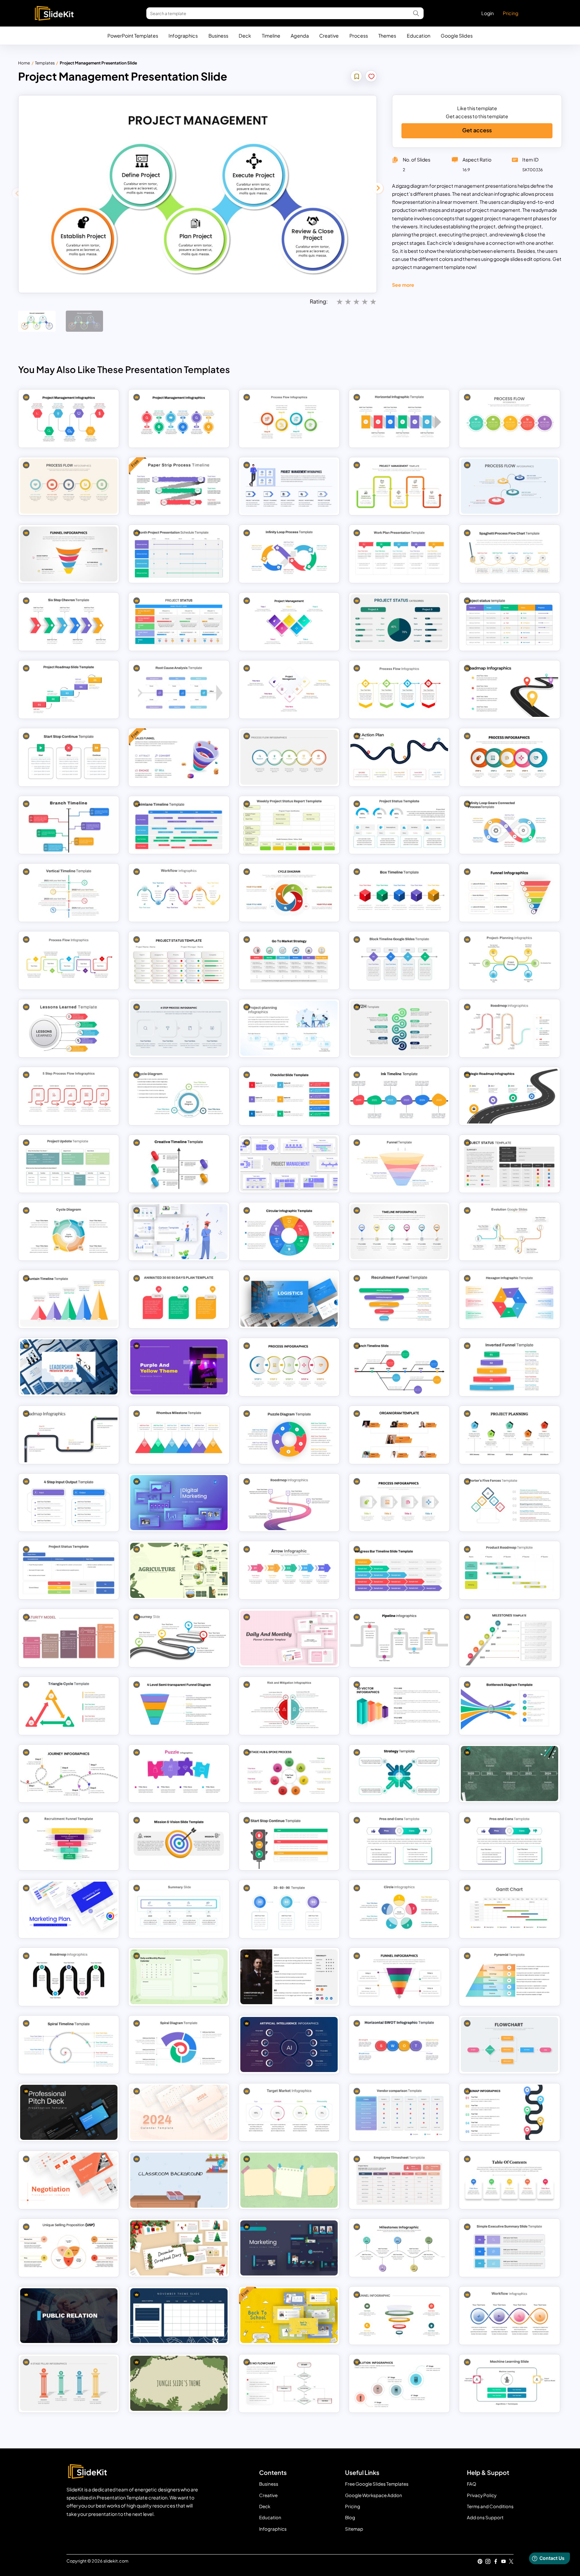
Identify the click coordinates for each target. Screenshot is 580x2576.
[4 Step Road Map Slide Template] (510, 689)
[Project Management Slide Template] (289, 486)
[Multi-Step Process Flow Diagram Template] (179, 1028)
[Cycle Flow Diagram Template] (289, 893)
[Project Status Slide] (510, 622)
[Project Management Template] (289, 1164)
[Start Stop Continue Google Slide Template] (69, 757)
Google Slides (457, 36)
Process (359, 36)
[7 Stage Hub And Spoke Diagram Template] (289, 1774)
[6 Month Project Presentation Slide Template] (179, 554)
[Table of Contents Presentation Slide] (510, 2180)
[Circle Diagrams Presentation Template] (399, 1909)
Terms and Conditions (490, 2506)
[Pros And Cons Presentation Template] (399, 1841)
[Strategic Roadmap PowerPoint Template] (510, 1096)
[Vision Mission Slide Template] (179, 1841)
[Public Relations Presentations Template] (69, 2316)
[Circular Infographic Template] (289, 1232)
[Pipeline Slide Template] (399, 1638)
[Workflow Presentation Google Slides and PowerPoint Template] (510, 2316)
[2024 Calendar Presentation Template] (179, 2112)
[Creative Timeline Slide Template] (179, 1164)
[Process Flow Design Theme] (399, 689)
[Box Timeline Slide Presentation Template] (399, 893)
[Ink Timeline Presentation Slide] (399, 1096)
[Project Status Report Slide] (69, 1570)
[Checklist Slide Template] (289, 1096)
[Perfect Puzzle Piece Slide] (179, 1774)
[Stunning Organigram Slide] (399, 1435)
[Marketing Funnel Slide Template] (399, 1164)
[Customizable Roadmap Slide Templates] (289, 1503)
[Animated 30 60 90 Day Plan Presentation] (179, 1299)
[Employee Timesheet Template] (399, 2180)
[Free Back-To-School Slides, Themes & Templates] (289, 2316)
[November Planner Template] (179, 2316)
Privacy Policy (482, 2495)
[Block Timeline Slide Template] (399, 961)
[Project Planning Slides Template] (289, 1028)
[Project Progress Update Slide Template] (69, 1164)
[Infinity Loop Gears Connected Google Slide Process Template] (510, 825)
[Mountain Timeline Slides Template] (69, 1299)
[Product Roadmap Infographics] (510, 1028)
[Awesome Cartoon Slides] (179, 1232)
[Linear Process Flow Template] (69, 486)
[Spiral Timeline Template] (69, 2044)
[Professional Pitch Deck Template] (69, 2112)
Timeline (271, 36)
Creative (329, 36)
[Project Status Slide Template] (179, 622)
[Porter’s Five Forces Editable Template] (510, 1503)
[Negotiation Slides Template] (69, 2180)
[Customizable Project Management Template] (399, 486)
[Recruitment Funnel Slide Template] (399, 1299)
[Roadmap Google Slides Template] (510, 2112)
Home (24, 63)
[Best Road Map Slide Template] (69, 1435)
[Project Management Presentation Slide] (69, 418)
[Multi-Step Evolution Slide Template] (510, 1232)
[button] (378, 188)
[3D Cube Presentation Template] (399, 1706)
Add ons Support (485, 2517)
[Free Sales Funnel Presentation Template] (179, 757)
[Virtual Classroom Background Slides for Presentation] (179, 2180)
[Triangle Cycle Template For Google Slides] (69, 1706)
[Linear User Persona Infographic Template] (289, 1977)
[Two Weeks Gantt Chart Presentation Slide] (510, 1909)
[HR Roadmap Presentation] (399, 757)
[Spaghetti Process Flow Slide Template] (510, 554)
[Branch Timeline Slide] (399, 1367)
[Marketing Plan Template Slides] (69, 1909)
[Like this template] (371, 77)
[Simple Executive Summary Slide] (510, 2248)
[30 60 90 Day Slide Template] (289, 1909)
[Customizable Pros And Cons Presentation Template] (510, 1841)
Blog (350, 2517)
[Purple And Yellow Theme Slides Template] (179, 1367)
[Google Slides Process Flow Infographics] (69, 1096)
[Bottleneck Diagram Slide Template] (510, 1706)
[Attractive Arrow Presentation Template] (289, 1570)
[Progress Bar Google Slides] (399, 1570)
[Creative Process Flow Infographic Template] (510, 486)
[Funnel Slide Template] (510, 893)
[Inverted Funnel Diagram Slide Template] (510, 1367)
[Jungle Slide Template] (179, 2383)
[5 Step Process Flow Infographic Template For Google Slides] (289, 757)
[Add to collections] (357, 77)
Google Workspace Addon (374, 2495)
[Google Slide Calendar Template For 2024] (179, 1977)
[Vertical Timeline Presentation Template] (69, 893)
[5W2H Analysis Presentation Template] (399, 1028)
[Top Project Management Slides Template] (289, 622)
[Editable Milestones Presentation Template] (510, 1638)
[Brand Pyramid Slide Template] (510, 1977)
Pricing (511, 13)
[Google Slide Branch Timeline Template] (69, 825)
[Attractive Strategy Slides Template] (399, 1774)
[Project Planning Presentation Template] (510, 1435)
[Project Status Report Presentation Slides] (179, 961)
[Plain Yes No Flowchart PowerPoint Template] (289, 2383)
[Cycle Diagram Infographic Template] (69, 1232)
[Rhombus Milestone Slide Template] (179, 1435)
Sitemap (354, 2529)
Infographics (183, 36)
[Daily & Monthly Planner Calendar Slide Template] (289, 1638)
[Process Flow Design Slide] (69, 961)
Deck (245, 36)
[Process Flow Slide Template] (510, 757)
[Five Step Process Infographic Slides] (289, 1367)
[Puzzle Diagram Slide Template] (289, 1435)
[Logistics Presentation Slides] (289, 1299)
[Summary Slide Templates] (179, 1909)
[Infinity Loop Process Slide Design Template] (289, 554)
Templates (45, 63)
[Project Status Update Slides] (510, 1164)
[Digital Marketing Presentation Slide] (179, 1503)
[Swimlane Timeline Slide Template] (179, 825)
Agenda (300, 36)
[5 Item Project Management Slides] (289, 689)
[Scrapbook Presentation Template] (179, 2248)
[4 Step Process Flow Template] (289, 418)
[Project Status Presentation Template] (399, 622)
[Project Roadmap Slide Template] (69, 689)
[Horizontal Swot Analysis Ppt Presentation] (399, 2044)
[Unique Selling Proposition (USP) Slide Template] (69, 2248)
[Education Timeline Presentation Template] (510, 1774)
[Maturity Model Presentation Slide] (69, 1638)
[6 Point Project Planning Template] (510, 961)
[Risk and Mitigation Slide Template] (289, 1706)
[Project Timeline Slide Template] (399, 1232)
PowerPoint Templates (133, 36)
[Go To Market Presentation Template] (289, 961)
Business (218, 36)
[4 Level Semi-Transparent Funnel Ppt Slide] (179, 1706)
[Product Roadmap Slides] (510, 1570)
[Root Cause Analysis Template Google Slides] (179, 689)
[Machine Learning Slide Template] (510, 2383)
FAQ (472, 2484)
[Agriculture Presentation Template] (179, 1570)
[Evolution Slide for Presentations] (399, 2383)
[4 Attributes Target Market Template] (289, 2112)
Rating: (319, 301)
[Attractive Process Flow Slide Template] (510, 418)
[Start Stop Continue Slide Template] (289, 1841)
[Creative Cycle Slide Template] (179, 1096)
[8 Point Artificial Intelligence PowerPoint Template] (289, 2044)
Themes (387, 36)
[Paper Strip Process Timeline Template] (179, 486)
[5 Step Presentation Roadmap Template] (69, 1977)
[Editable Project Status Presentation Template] (399, 825)
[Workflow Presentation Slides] (179, 893)
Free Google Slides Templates (377, 2484)
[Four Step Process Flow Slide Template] (399, 1503)
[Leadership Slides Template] (69, 1367)
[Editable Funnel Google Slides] (69, 554)
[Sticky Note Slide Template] (289, 2180)
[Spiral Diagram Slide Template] (179, 2044)
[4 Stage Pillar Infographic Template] (69, 2383)
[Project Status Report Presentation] (289, 825)
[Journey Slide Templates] (179, 1638)
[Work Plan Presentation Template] (399, 554)
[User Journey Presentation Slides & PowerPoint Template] (69, 1774)
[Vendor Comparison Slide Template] (399, 2112)
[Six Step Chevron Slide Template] (69, 622)
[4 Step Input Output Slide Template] (69, 1503)
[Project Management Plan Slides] (179, 418)
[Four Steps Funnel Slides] (399, 1977)
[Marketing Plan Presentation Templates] (289, 2248)
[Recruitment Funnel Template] (69, 1841)
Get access (477, 130)
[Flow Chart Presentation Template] (510, 2044)
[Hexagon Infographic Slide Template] (510, 1299)
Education (419, 36)
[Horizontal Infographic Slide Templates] (399, 418)
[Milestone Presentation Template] (399, 2248)
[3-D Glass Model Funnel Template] (399, 2316)
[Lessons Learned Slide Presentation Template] (69, 1028)
